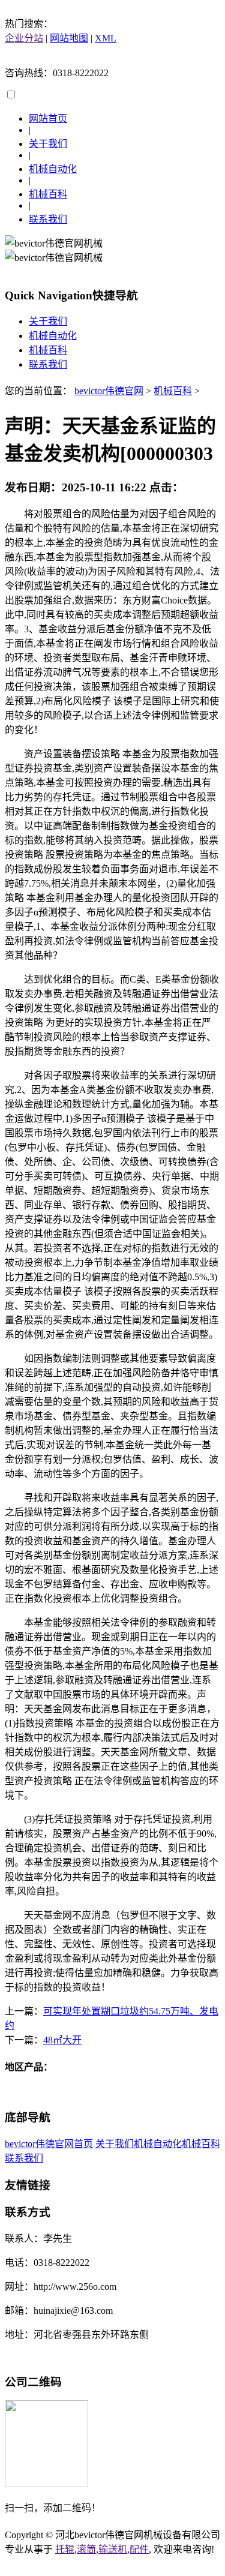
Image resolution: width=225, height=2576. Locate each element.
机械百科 (48, 194)
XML (106, 38)
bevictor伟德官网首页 (49, 2144)
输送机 (113, 2549)
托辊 (65, 2549)
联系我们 (48, 219)
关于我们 (48, 144)
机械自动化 (53, 169)
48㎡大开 (62, 2040)
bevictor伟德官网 (109, 391)
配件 (139, 2549)
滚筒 (86, 2549)
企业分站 (24, 38)
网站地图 (69, 38)
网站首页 (48, 118)
